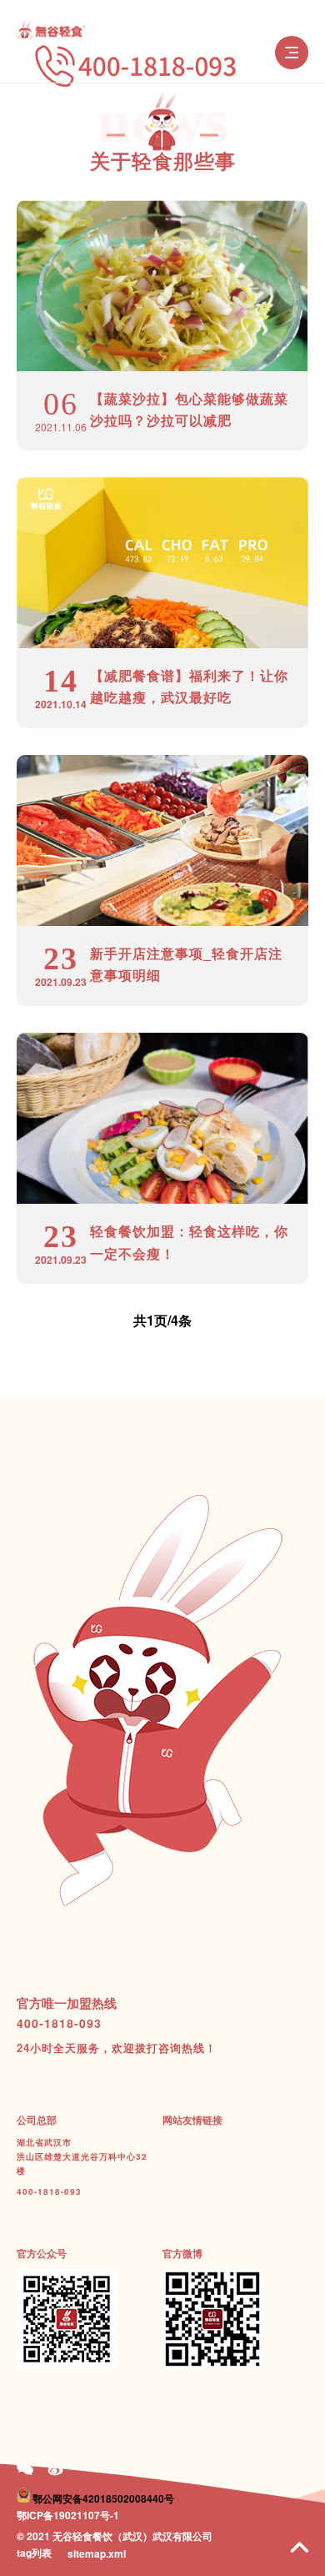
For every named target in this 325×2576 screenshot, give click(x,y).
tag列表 (34, 2553)
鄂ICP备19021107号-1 (68, 2515)
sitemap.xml (97, 2553)
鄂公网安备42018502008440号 (103, 2498)
